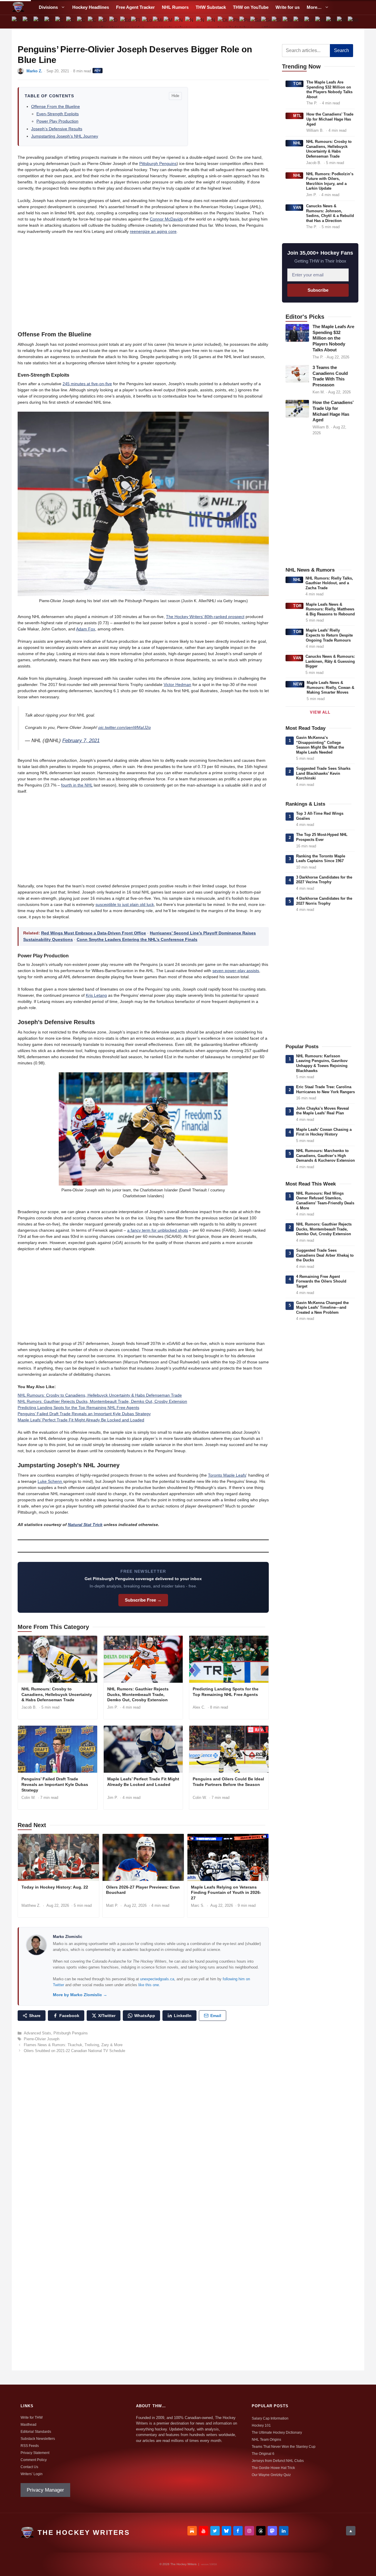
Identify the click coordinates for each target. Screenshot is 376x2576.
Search (341, 50)
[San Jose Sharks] (255, 22)
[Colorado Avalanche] (82, 22)
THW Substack (211, 7)
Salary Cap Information (270, 2418)
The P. (312, 103)
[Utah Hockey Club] (310, 22)
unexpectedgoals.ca (157, 1979)
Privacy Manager (45, 2490)
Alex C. (199, 1707)
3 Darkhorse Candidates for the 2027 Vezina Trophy (324, 880)
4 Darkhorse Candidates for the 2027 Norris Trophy (324, 901)
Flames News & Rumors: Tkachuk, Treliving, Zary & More (73, 2045)
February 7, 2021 (81, 741)
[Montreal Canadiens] (169, 22)
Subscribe (318, 290)
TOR (297, 84)
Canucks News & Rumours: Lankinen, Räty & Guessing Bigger (330, 661)
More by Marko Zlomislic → (80, 1995)
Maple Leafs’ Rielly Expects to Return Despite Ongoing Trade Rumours (329, 635)
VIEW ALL (320, 712)
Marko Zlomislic (68, 1937)
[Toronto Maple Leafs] (299, 22)
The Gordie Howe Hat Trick (273, 2468)
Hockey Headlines (91, 7)
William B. (315, 130)
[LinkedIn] (284, 2531)
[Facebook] (238, 2531)
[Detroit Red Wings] (115, 22)
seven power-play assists (236, 971)
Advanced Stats (37, 2033)
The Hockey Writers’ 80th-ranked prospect (205, 617)
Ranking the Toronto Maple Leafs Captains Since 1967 (321, 859)
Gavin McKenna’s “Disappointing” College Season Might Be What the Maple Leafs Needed (320, 745)
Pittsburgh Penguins (158, 163)
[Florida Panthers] (136, 22)
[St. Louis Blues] (277, 22)
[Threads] (261, 2531)
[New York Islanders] (201, 22)
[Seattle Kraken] (266, 22)
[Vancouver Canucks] (321, 22)
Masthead (28, 2425)
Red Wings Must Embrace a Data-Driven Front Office (94, 933)
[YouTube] (204, 2531)
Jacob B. (29, 1707)
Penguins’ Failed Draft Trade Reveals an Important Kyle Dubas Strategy (84, 1414)
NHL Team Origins (266, 2440)
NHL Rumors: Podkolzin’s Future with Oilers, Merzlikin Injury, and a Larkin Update (330, 181)
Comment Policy (34, 2460)
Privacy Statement (35, 2453)
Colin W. (28, 1798)
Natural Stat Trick (85, 1525)
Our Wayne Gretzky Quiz (271, 2475)
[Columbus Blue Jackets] (93, 22)
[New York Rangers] (212, 22)
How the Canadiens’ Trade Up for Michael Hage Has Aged (330, 119)
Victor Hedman (177, 685)
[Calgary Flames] (50, 22)
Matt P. (112, 1905)
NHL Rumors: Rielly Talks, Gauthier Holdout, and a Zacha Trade (329, 583)
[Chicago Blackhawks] (71, 22)
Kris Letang (96, 995)
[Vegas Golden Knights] (331, 22)
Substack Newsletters (38, 2439)
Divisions (48, 7)
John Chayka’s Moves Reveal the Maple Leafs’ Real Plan (323, 1111)
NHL (297, 143)
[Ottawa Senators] (223, 22)
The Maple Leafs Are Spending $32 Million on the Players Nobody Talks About (329, 90)
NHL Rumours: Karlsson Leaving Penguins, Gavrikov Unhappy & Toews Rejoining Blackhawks (322, 1063)
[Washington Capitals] (342, 22)
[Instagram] (249, 2531)
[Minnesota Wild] (158, 22)
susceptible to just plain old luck (125, 904)
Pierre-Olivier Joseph (42, 2039)
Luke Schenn (50, 1481)
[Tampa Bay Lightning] (288, 22)
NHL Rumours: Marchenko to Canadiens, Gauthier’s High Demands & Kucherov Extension (325, 1156)
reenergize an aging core (153, 231)
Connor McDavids (166, 219)
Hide (175, 96)
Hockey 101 (261, 2425)
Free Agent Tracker (135, 7)
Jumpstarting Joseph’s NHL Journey (65, 136)
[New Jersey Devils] (190, 22)
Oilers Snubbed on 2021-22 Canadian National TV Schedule (74, 2051)
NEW (298, 684)
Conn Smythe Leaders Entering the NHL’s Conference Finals (137, 939)
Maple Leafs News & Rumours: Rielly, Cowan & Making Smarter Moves (330, 687)
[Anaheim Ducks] (17, 22)
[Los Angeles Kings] (147, 22)
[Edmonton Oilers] (126, 22)
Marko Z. (34, 71)
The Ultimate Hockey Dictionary (277, 2433)
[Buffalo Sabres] (39, 22)
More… (314, 7)
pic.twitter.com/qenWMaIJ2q (125, 727)
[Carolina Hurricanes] (61, 22)
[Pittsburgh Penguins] (245, 22)
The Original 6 (263, 2454)
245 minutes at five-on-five (87, 384)
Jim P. (113, 1707)
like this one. (149, 1985)
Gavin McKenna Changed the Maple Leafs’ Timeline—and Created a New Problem (322, 1308)
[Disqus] (143, 2138)
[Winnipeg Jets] (353, 22)
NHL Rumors (175, 7)
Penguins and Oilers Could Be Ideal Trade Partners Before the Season (228, 1782)
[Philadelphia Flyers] (234, 22)
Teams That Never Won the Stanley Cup (284, 2447)
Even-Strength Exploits (58, 114)
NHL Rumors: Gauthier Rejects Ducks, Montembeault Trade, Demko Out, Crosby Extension (102, 1401)
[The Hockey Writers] (18, 7)
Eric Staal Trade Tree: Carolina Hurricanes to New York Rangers (325, 1089)
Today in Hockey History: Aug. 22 (55, 1887)
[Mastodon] (272, 2531)
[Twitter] (215, 2531)
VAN (297, 207)
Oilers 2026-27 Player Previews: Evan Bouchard (143, 1890)
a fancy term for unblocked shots (158, 1230)
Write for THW (32, 2418)
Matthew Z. (31, 1905)
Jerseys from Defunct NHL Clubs (278, 2461)
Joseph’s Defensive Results (57, 129)
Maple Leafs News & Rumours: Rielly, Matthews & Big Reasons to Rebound (330, 609)
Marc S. (198, 1905)
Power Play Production (57, 121)
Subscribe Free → (143, 1600)
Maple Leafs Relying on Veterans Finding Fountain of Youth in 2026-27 (226, 1893)
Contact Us (29, 2467)
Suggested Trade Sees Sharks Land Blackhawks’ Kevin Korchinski (323, 773)
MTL (297, 116)
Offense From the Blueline (56, 106)
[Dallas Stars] (104, 22)
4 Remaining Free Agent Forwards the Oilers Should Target (321, 1281)
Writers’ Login (32, 2474)
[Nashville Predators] (180, 22)
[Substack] (192, 2531)
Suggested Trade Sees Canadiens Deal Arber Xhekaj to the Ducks (325, 1255)
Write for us (288, 7)
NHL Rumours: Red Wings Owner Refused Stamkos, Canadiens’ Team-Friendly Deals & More (325, 1201)
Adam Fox (86, 629)
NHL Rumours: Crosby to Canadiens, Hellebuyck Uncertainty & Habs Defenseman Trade (100, 1395)
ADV (98, 70)
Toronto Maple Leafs (227, 1475)
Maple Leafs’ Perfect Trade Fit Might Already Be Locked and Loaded (81, 1420)
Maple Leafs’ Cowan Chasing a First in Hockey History (324, 1132)
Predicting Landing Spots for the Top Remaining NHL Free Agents (78, 1408)
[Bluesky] (226, 2531)
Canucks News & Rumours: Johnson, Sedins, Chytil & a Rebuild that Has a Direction (330, 213)
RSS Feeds (30, 2446)
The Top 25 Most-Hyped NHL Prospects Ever (322, 837)
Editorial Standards (36, 2432)
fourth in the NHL (77, 785)
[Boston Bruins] (28, 22)
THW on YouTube (251, 7)
